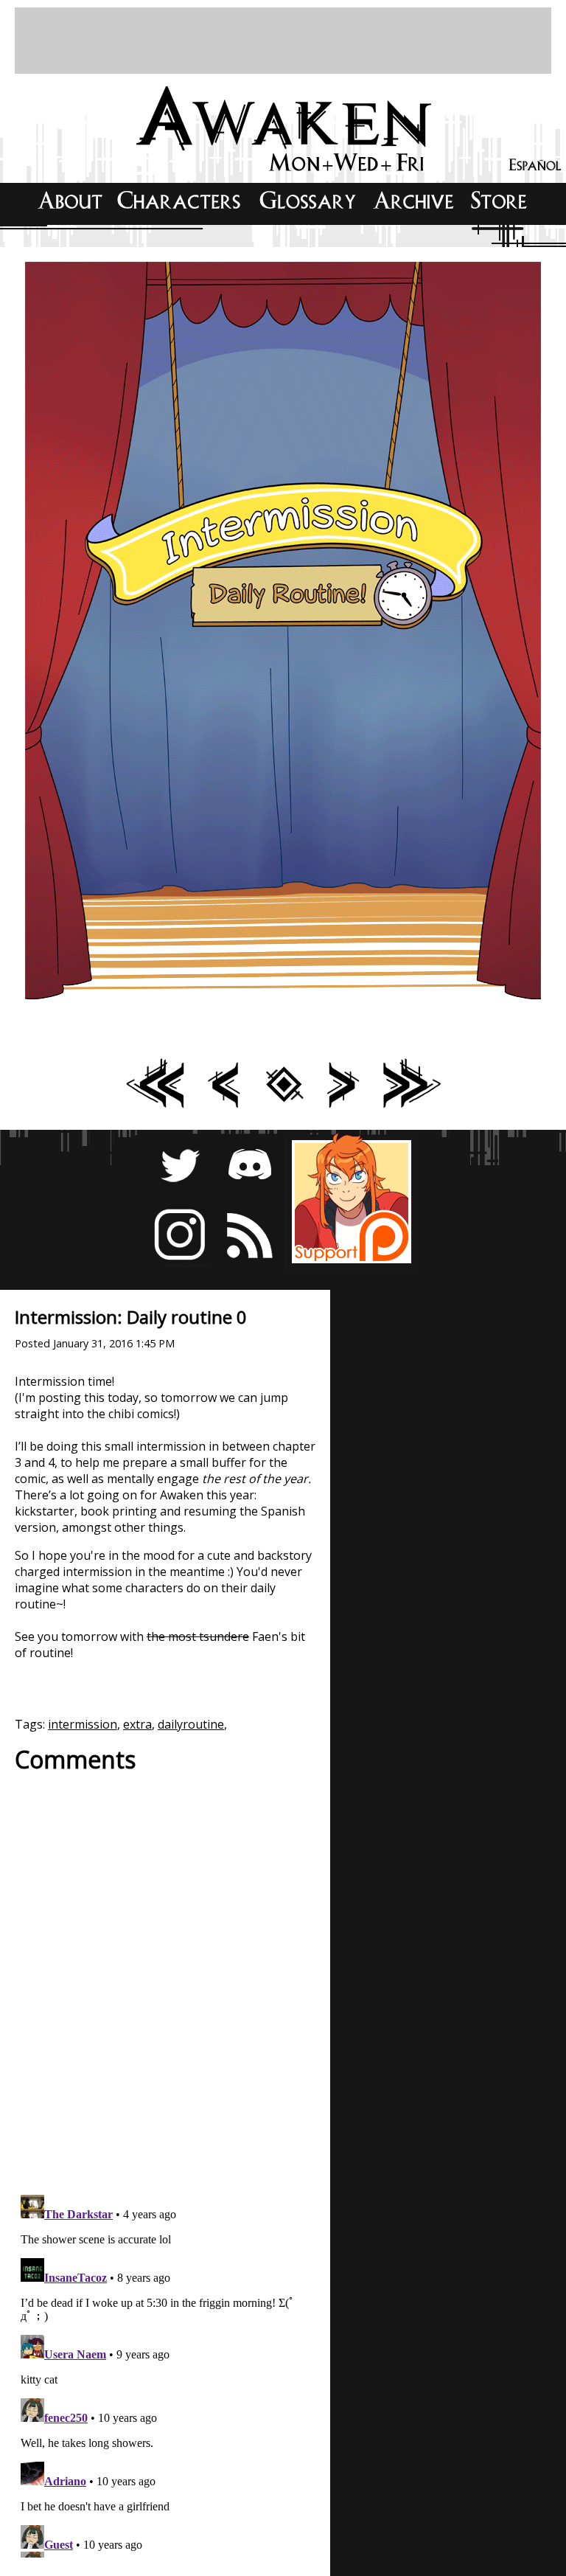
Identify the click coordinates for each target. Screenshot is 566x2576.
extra (137, 1724)
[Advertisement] (283, 41)
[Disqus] (165, 1976)
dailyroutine (191, 1724)
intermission (83, 1724)
